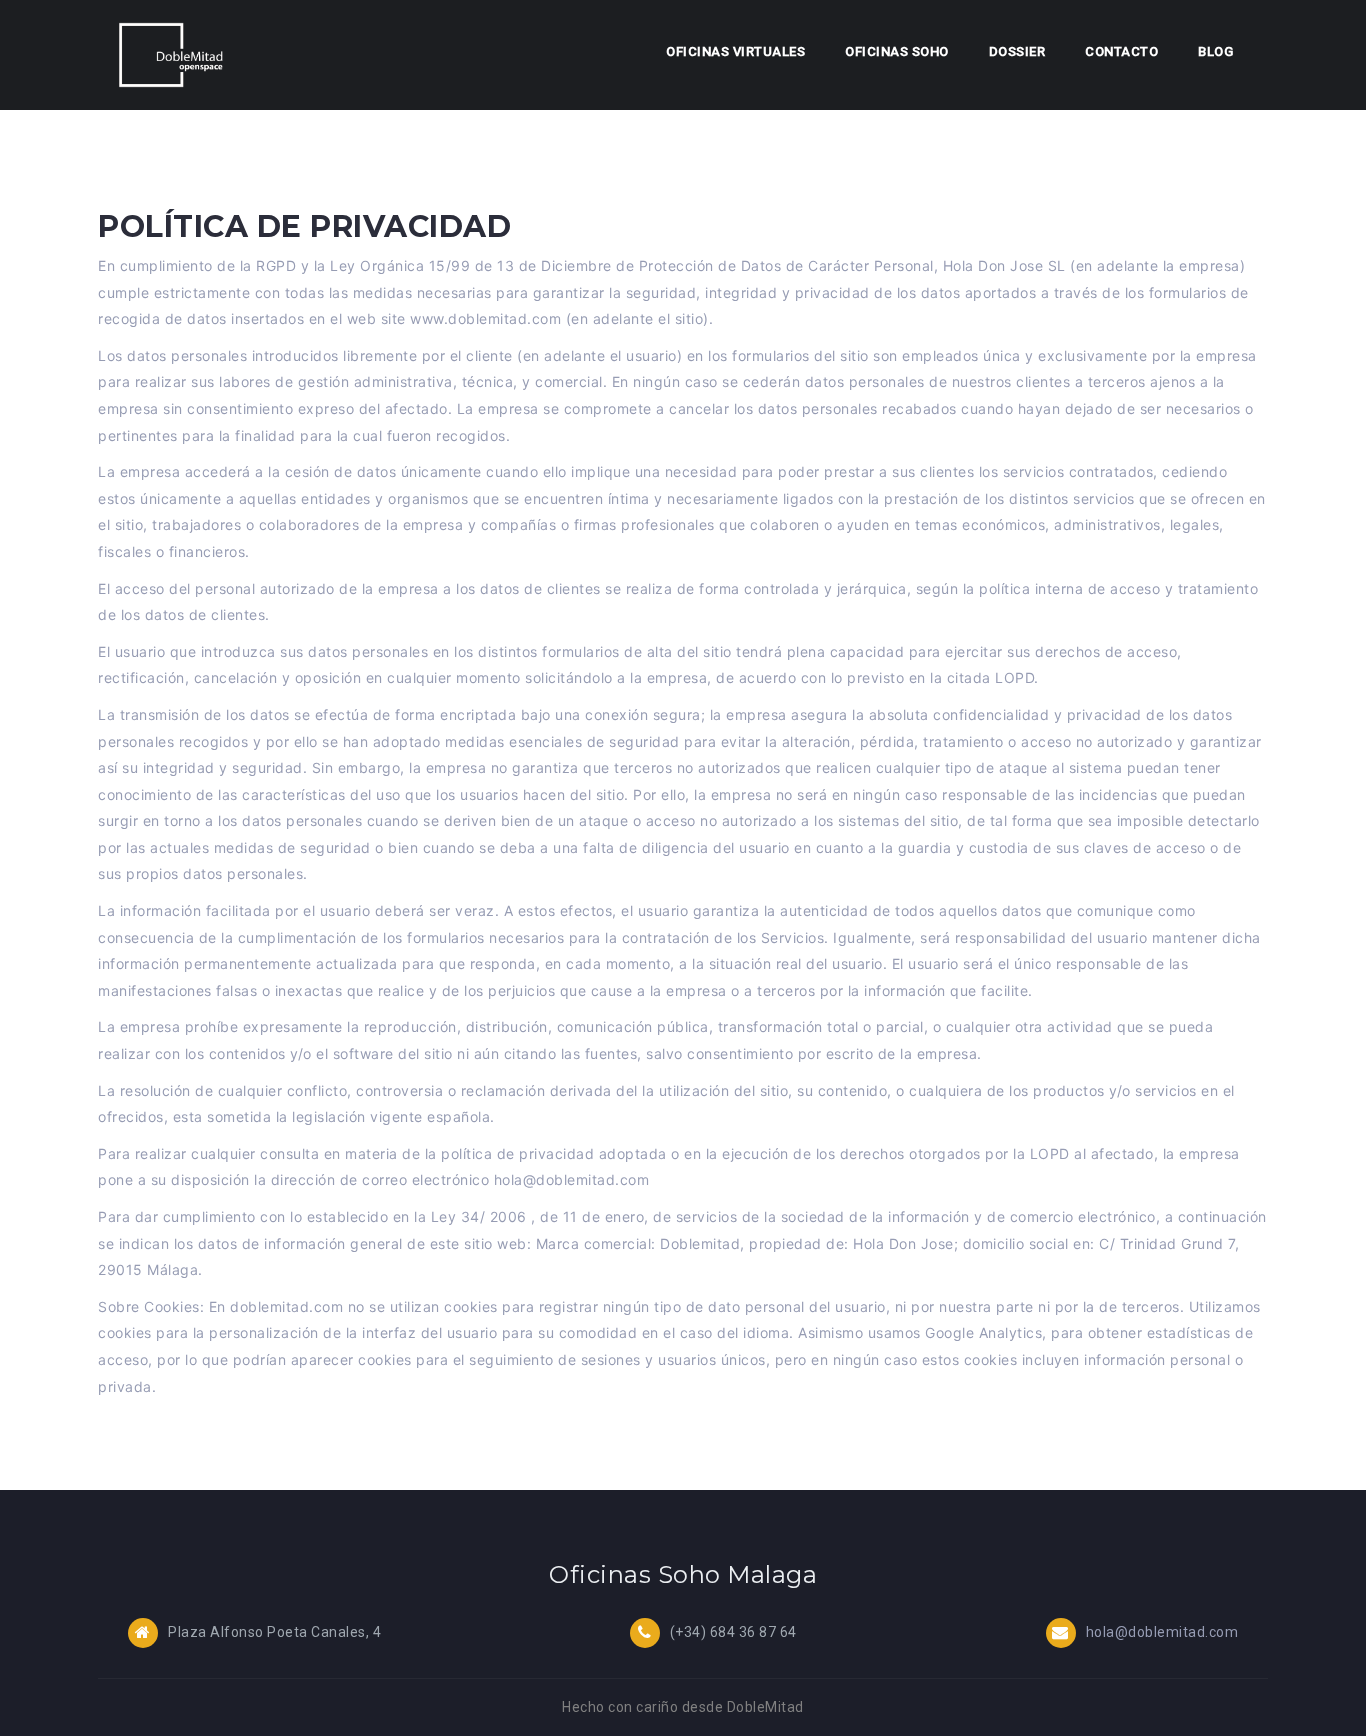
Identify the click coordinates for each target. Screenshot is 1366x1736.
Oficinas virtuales (735, 51)
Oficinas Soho (897, 51)
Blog (1215, 51)
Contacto (1121, 51)
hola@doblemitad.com (1162, 1632)
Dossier (1017, 51)
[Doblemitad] (171, 54)
